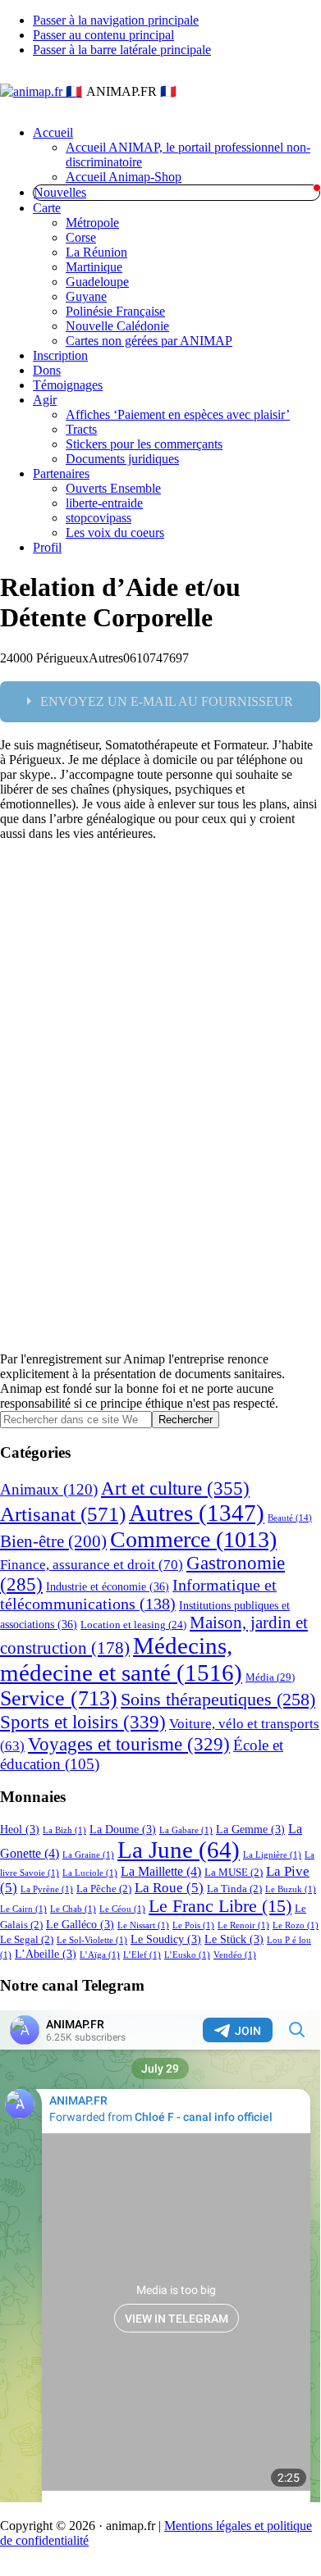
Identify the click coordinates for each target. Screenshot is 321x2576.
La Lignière (272, 1855)
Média (270, 1677)
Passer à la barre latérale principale (122, 50)
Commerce (193, 1539)
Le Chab (73, 1909)
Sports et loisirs (83, 1722)
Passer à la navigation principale (116, 20)
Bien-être (53, 1541)
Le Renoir (243, 1925)
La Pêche (104, 1889)
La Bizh (64, 1830)
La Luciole (90, 1873)
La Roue (169, 1888)
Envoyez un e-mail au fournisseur (167, 701)
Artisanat (63, 1513)
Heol (20, 1829)
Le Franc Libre (220, 1906)
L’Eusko (187, 1955)
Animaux (49, 1489)
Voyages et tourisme (129, 1744)
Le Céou (122, 1909)
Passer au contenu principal (103, 35)
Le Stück (234, 1939)
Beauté (290, 1518)
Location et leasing (133, 1625)
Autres (197, 1513)
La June (179, 1850)
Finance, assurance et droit (92, 1565)
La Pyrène (47, 1889)
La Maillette (161, 1871)
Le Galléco (80, 1924)
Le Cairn (23, 1909)
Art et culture (175, 1488)
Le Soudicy (166, 1939)
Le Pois (193, 1925)
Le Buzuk (291, 1889)
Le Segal (27, 1940)
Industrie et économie (108, 1586)
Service (59, 1698)
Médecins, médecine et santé (121, 1659)
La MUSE (234, 1873)
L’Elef (142, 1955)
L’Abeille (46, 1954)
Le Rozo (296, 1925)
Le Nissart (143, 1925)
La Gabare (186, 1830)
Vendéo (235, 1955)
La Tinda (234, 1889)
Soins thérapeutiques (218, 1699)
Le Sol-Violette (92, 1940)
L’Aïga (100, 1955)
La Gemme (250, 1829)
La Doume (123, 1829)
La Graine (88, 1855)
